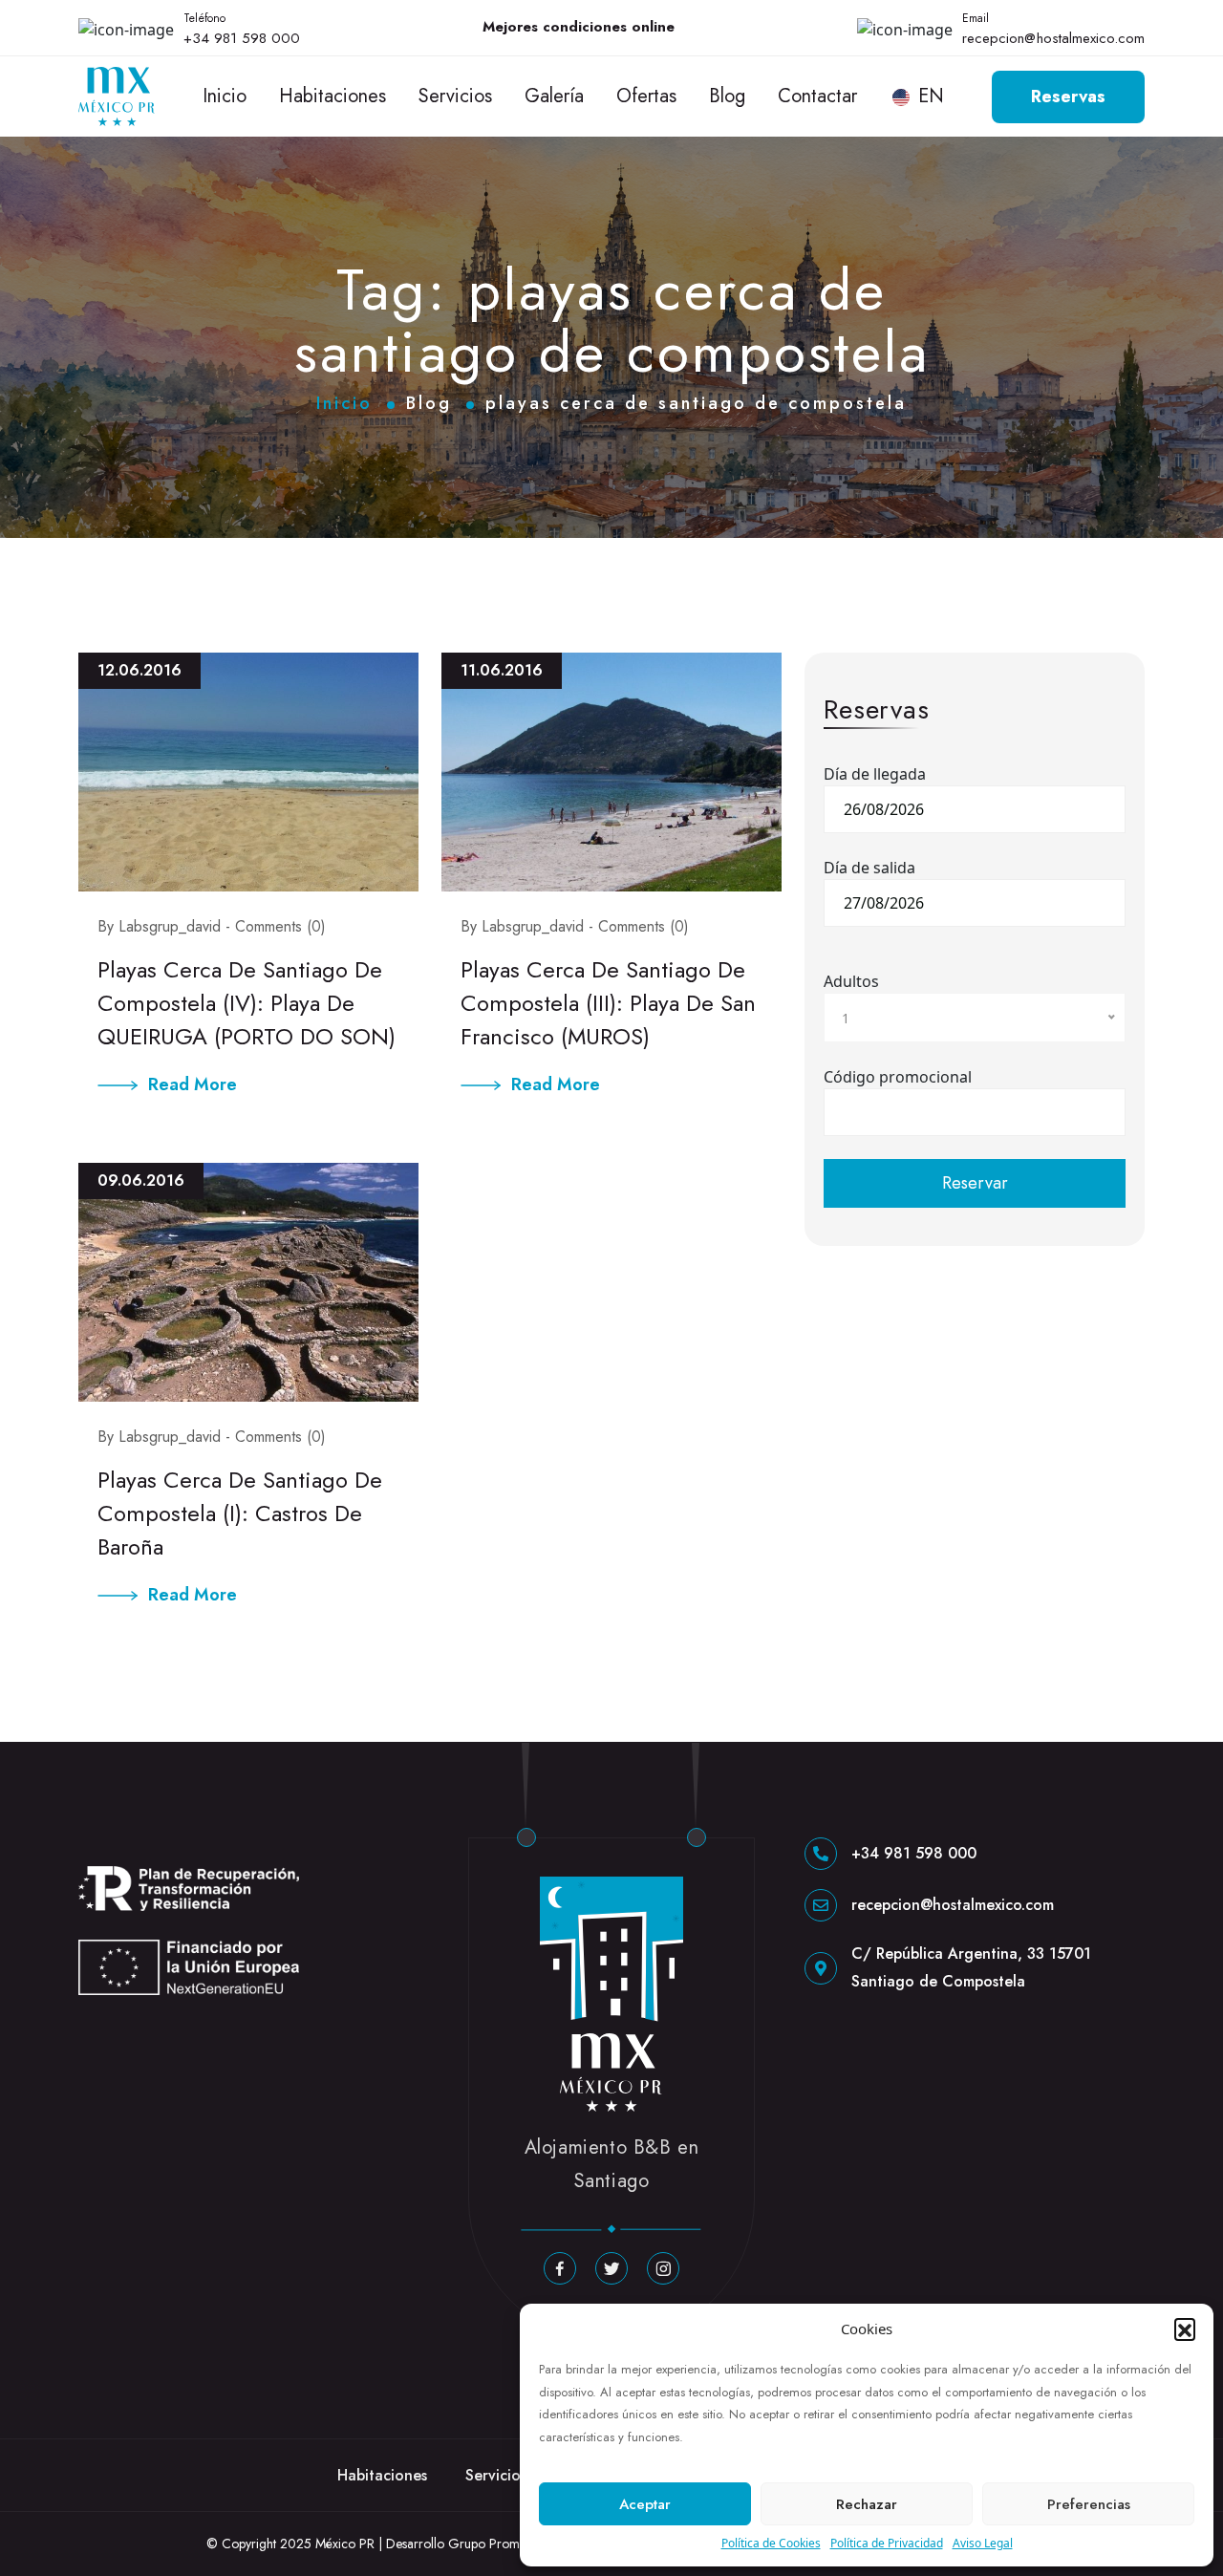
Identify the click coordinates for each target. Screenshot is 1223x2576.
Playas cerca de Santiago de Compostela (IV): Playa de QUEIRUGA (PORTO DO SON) (247, 1003)
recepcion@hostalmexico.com (1053, 38)
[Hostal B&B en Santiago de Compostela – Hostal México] (117, 95)
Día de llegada (875, 774)
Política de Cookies (771, 2543)
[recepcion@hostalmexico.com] (821, 1905)
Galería (554, 96)
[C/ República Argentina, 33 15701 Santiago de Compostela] (821, 1968)
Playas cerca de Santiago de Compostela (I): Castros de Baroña (240, 1513)
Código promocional (898, 1077)
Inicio (225, 96)
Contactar (817, 96)
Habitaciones (333, 96)
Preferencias (1089, 2504)
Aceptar (645, 2504)
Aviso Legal (983, 2543)
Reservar (975, 1183)
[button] (1185, 2329)
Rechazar (867, 2504)
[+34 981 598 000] (821, 1854)
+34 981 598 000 (242, 38)
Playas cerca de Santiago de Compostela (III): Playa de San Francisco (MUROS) (608, 1003)
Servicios (455, 96)
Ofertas (646, 96)
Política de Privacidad (887, 2543)
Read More (193, 1084)
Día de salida (869, 868)
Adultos (851, 981)
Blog (727, 96)
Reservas (1068, 97)
